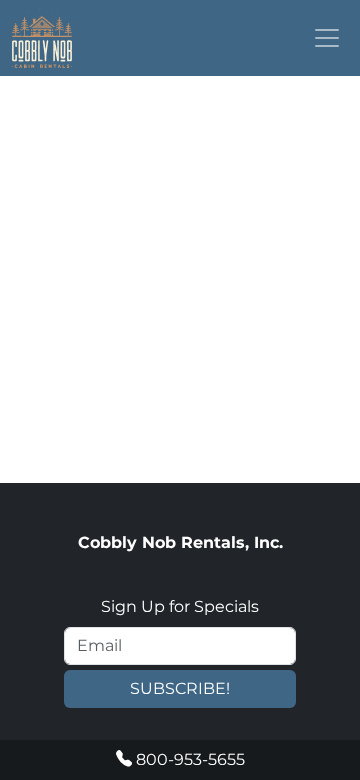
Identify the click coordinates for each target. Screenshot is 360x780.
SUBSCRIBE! (180, 688)
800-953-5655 (188, 759)
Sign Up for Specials (180, 606)
